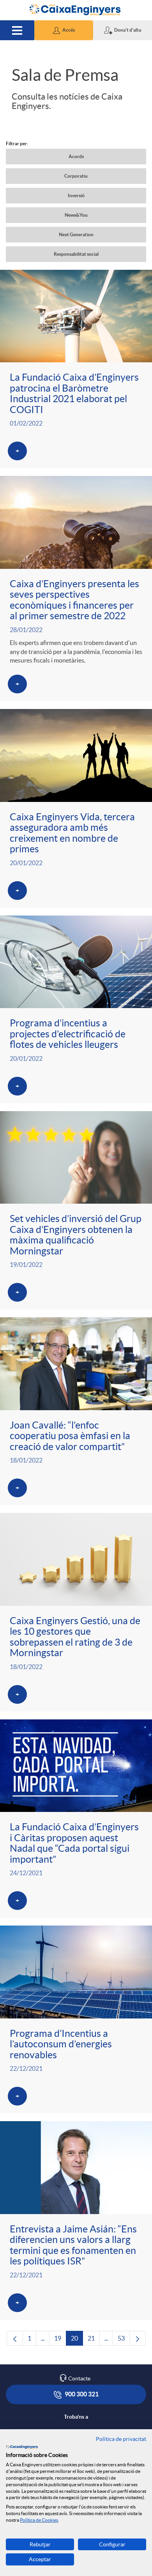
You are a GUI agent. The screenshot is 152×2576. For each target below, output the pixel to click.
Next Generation (76, 234)
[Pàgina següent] (138, 2338)
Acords (76, 156)
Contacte (79, 2378)
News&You (76, 215)
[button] (64, 30)
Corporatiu (76, 176)
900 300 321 (81, 2394)
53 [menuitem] (124, 2340)
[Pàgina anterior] (15, 2338)
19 (60, 2340)
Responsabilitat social (76, 254)
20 (77, 2340)
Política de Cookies (39, 2520)
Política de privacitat (121, 2439)
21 (94, 2340)
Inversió (76, 195)
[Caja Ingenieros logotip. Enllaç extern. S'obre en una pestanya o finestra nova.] (22, 2447)
